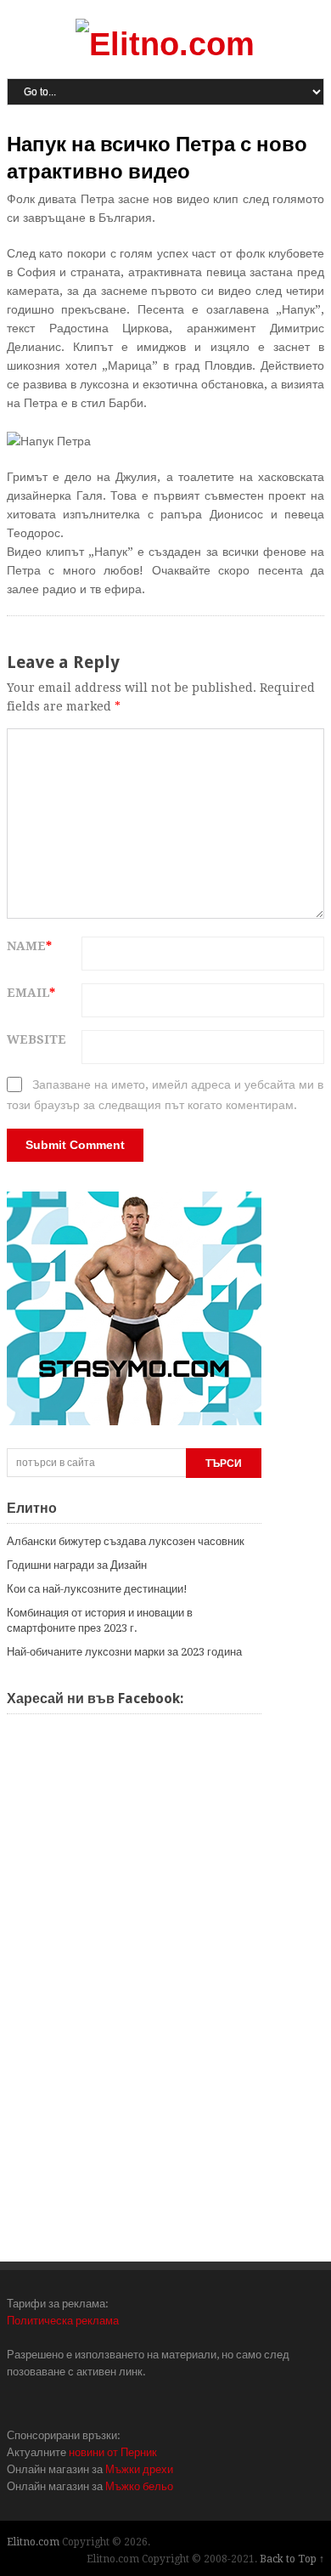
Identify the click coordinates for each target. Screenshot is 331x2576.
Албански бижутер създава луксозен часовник (126, 1541)
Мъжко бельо (139, 2486)
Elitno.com (33, 2542)
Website (36, 1039)
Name (29, 946)
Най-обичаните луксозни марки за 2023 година (124, 1652)
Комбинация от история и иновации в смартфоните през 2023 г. (100, 1620)
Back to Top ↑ (292, 2559)
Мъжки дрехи (139, 2469)
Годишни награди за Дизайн (77, 1565)
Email (31, 993)
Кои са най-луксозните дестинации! (97, 1589)
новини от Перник (113, 2452)
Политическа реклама (63, 2321)
